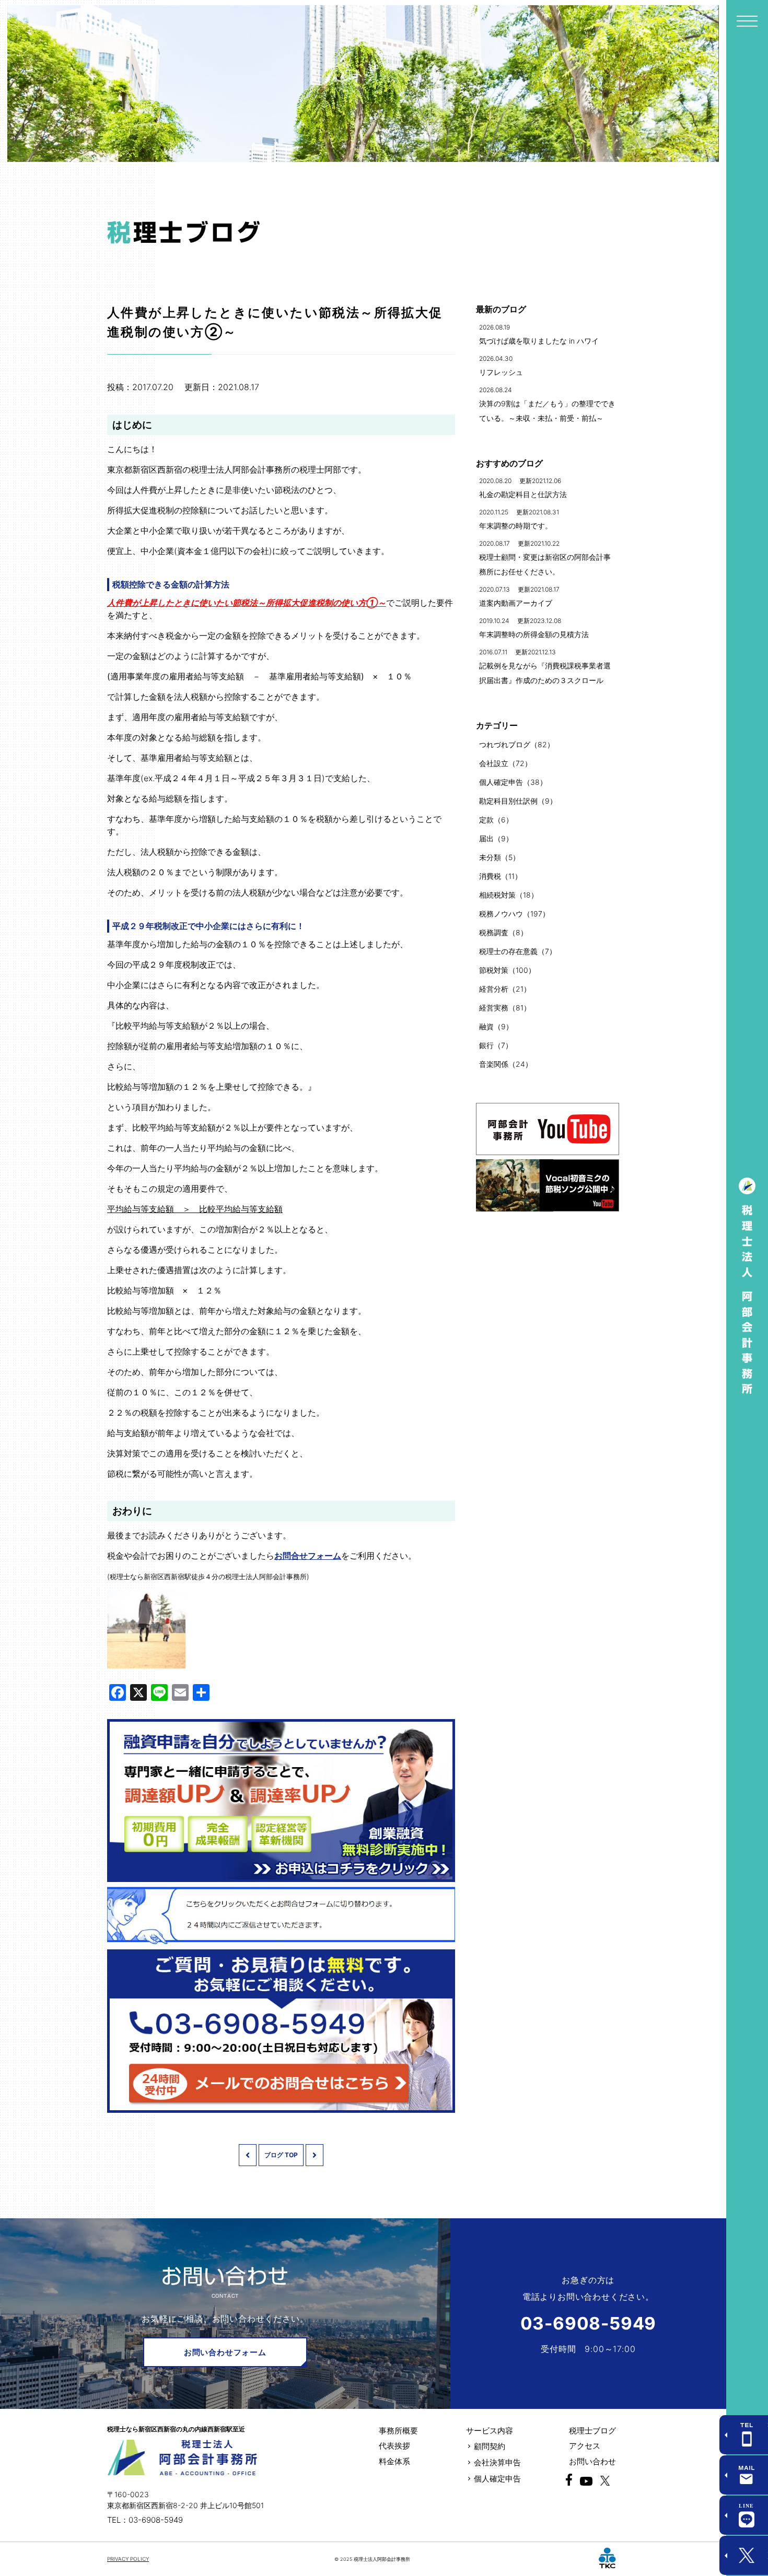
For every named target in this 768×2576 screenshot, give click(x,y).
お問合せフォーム (308, 1556)
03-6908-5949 (589, 2323)
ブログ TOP (281, 2155)
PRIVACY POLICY (128, 2559)
